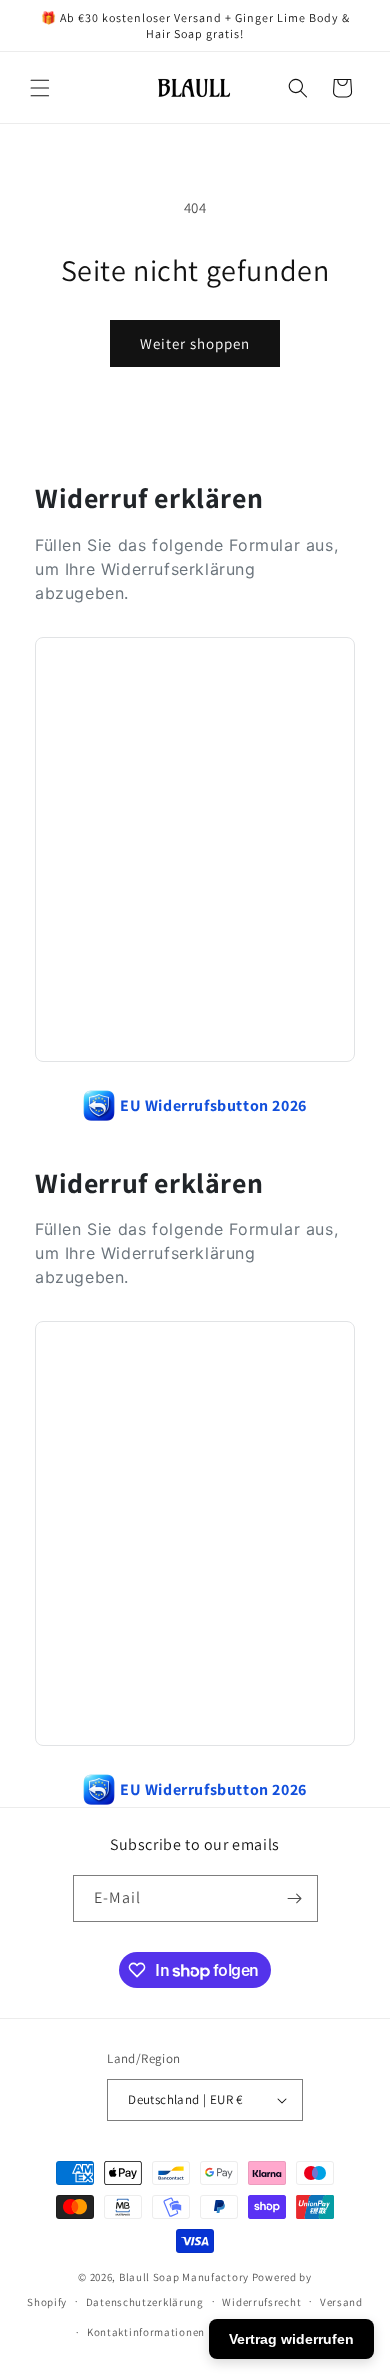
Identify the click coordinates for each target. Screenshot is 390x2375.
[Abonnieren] (295, 1898)
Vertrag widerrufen (291, 2339)
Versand (341, 2302)
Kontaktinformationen (146, 2332)
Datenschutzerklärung (145, 2302)
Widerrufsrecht (261, 2302)
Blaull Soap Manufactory (184, 2277)
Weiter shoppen (195, 343)
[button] (40, 88)
